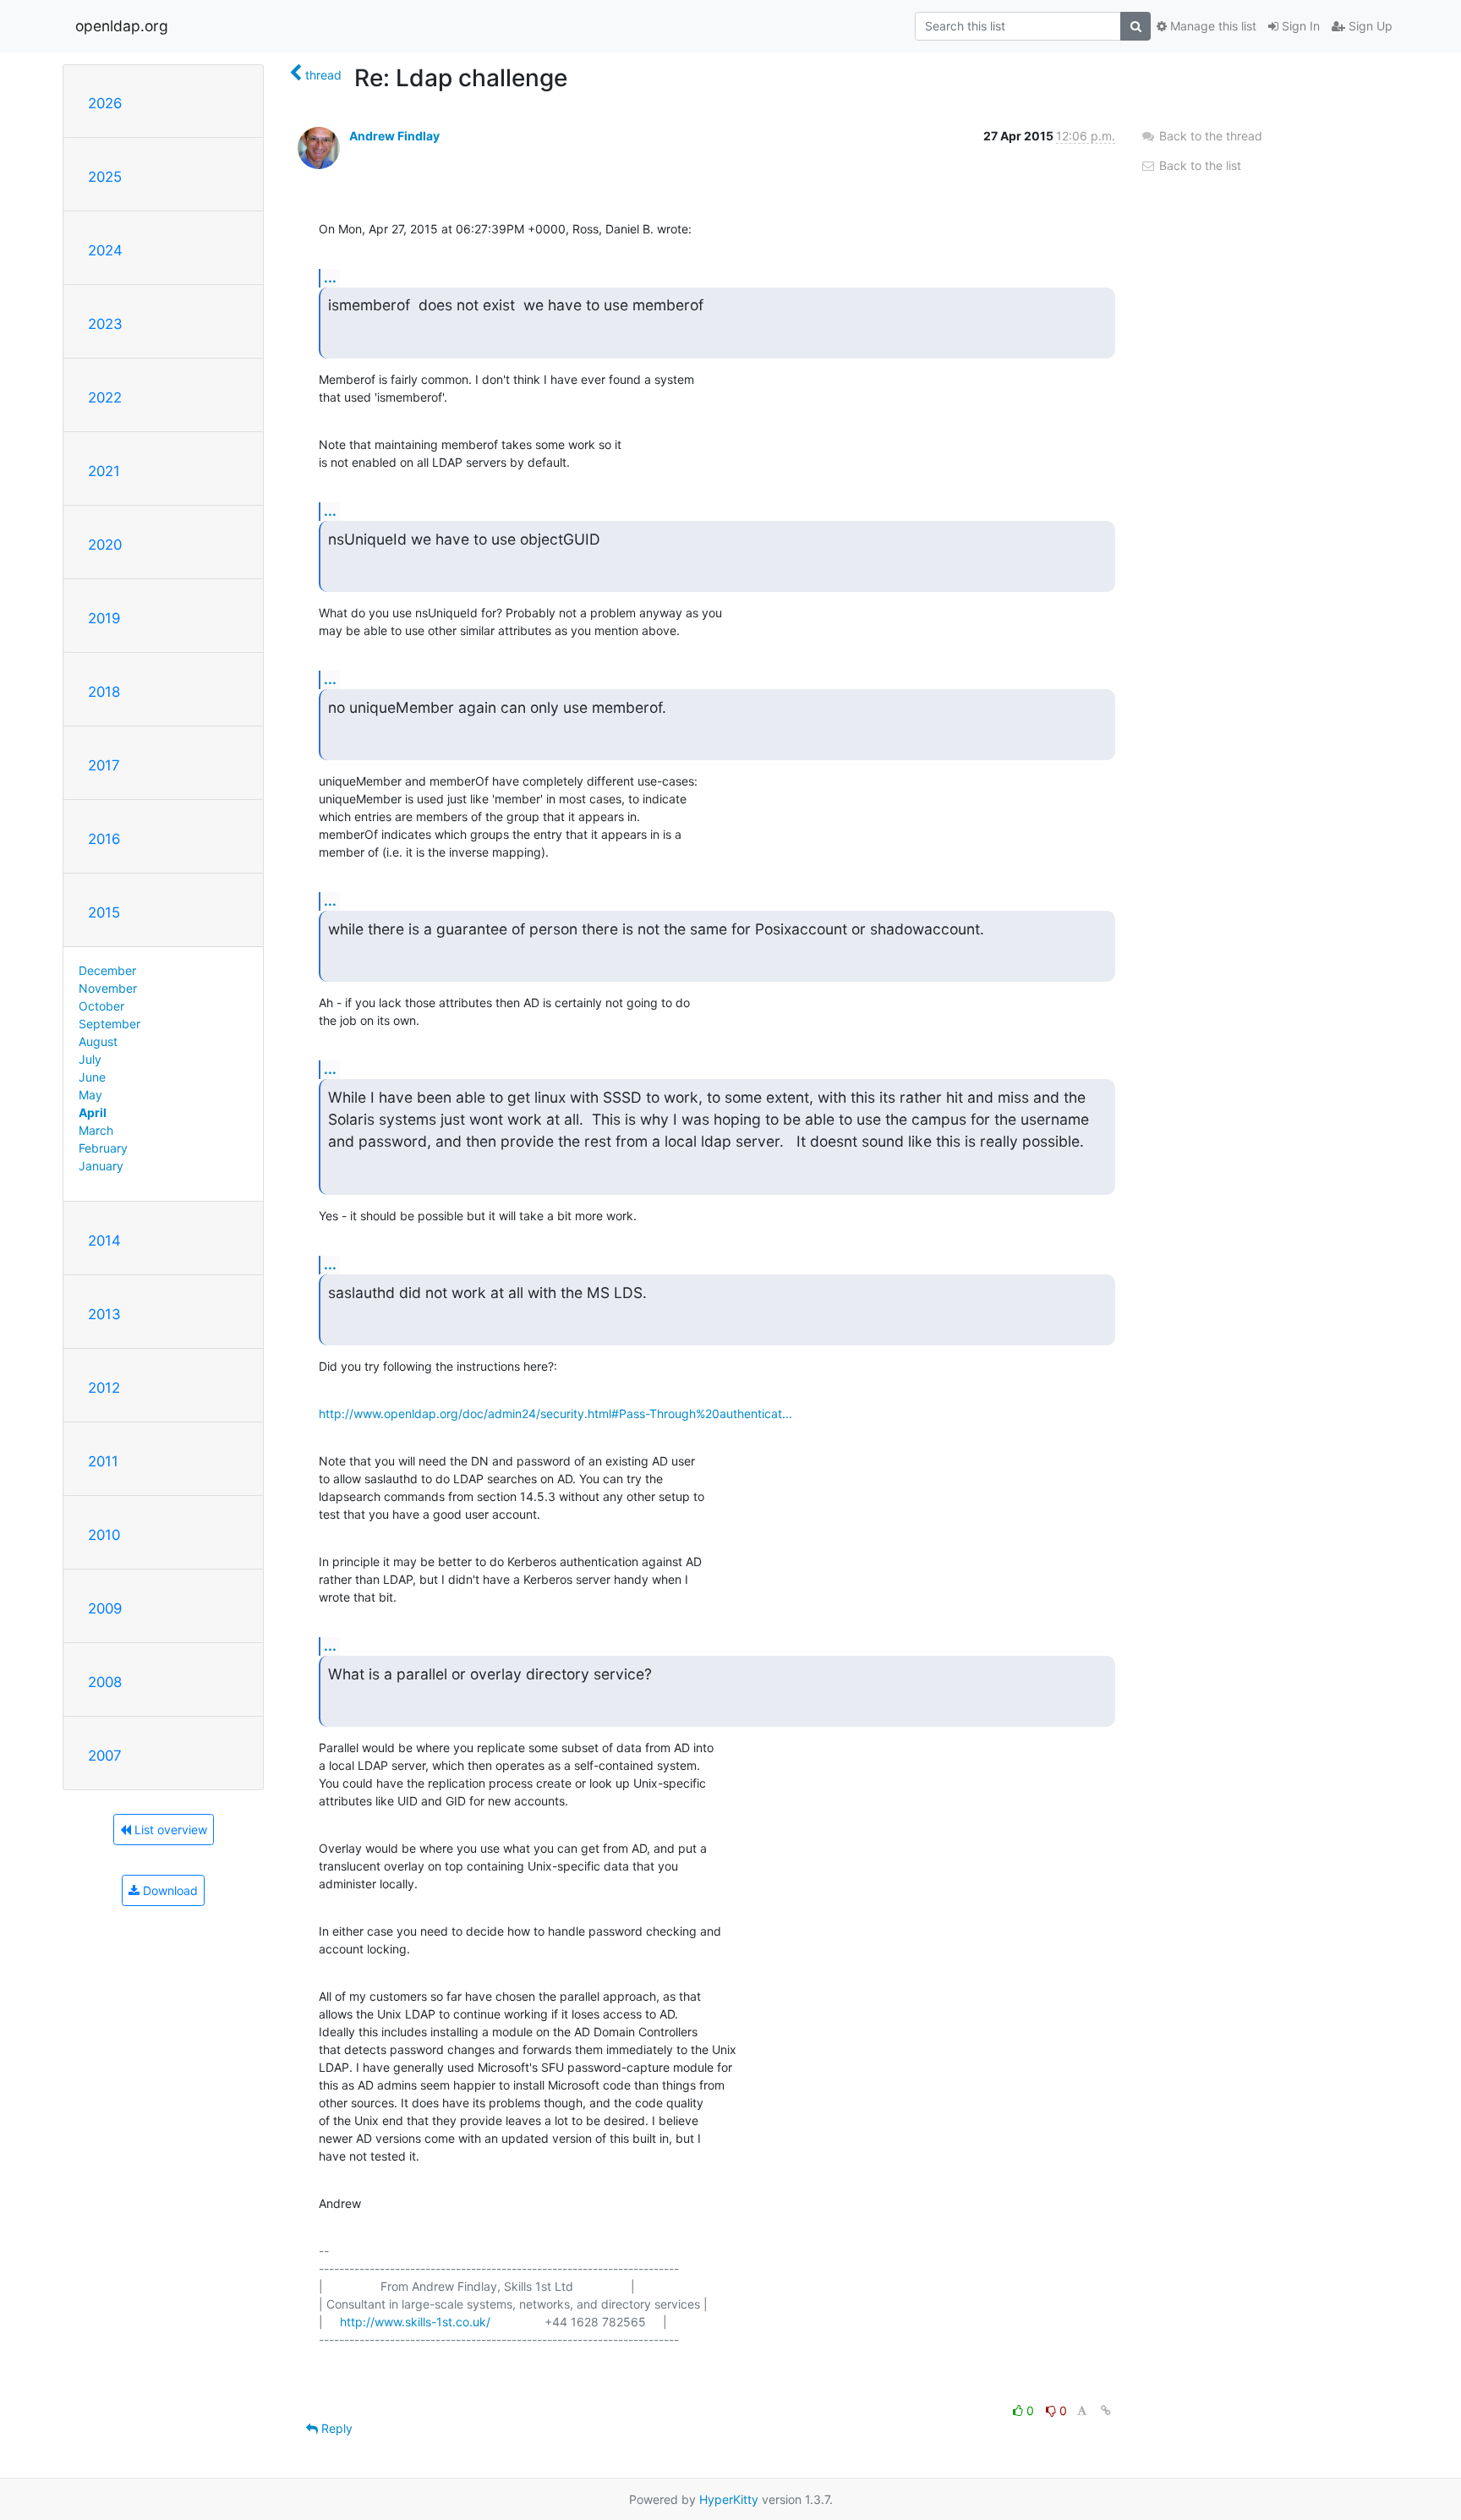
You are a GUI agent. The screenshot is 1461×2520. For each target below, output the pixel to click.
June (92, 1077)
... (330, 277)
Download (169, 1890)
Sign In (1299, 26)
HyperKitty (729, 2499)
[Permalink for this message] (1106, 2410)
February (103, 1148)
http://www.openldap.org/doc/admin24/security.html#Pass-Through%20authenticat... (555, 1413)
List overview (169, 1830)
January (101, 1166)
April (93, 1112)
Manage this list (1212, 26)
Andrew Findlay (394, 136)
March (96, 1130)
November (108, 988)
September (109, 1024)
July (90, 1059)
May (90, 1095)
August (98, 1041)
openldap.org (122, 26)
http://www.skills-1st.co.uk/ (415, 2322)
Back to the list (1198, 165)
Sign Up (1369, 26)
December (107, 970)
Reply (335, 2428)
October (101, 1006)
